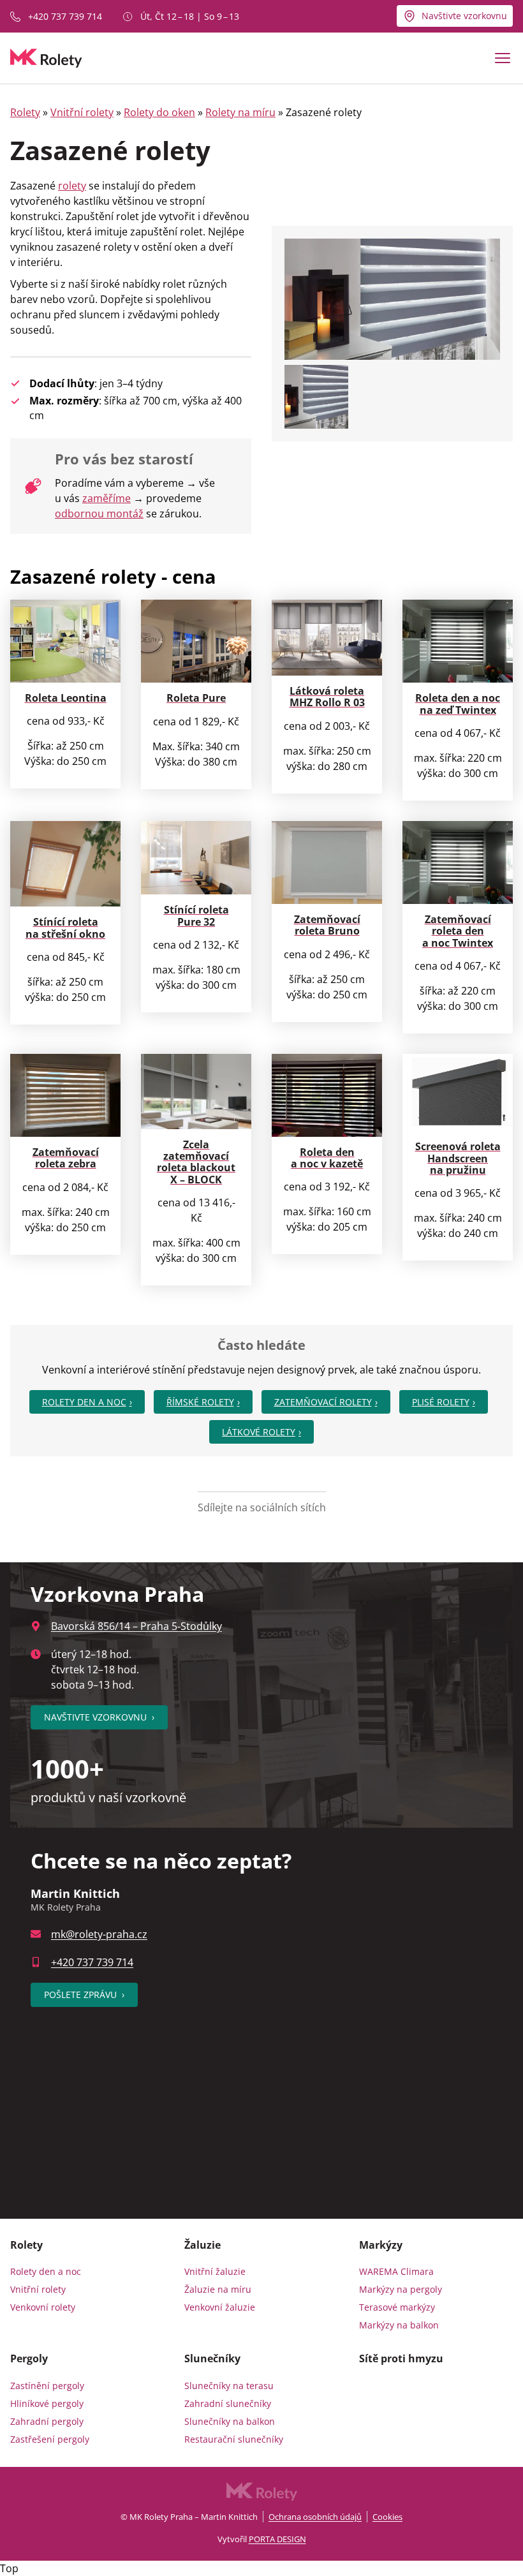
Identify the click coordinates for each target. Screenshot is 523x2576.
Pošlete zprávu (84, 1995)
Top (9, 2568)
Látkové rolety (259, 1432)
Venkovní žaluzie (220, 2307)
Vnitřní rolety (82, 112)
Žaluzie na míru (218, 2289)
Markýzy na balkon (399, 2325)
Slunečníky (212, 2358)
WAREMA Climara (396, 2271)
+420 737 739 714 (65, 16)
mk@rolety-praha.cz (99, 1934)
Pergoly (29, 2358)
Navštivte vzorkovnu (464, 16)
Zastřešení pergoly (50, 2439)
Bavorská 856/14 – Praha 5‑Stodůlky (136, 1626)
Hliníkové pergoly (47, 2403)
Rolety (25, 112)
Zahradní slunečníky (228, 2403)
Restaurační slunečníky (234, 2439)
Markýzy (381, 2245)
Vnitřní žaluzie (215, 2271)
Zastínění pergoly (47, 2386)
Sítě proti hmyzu (401, 2358)
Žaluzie (203, 2245)
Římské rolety (200, 1402)
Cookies (387, 2517)
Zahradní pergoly (47, 2421)
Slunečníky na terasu (229, 2386)
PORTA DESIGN (277, 2539)
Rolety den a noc (84, 1402)
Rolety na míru (240, 112)
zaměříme (107, 498)
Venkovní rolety (43, 2307)
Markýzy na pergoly (401, 2289)
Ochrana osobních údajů (315, 2517)
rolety (72, 186)
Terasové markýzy (397, 2307)
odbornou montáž (99, 514)
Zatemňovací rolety (323, 1402)
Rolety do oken (159, 112)
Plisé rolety (441, 1402)
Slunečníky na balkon (230, 2421)
